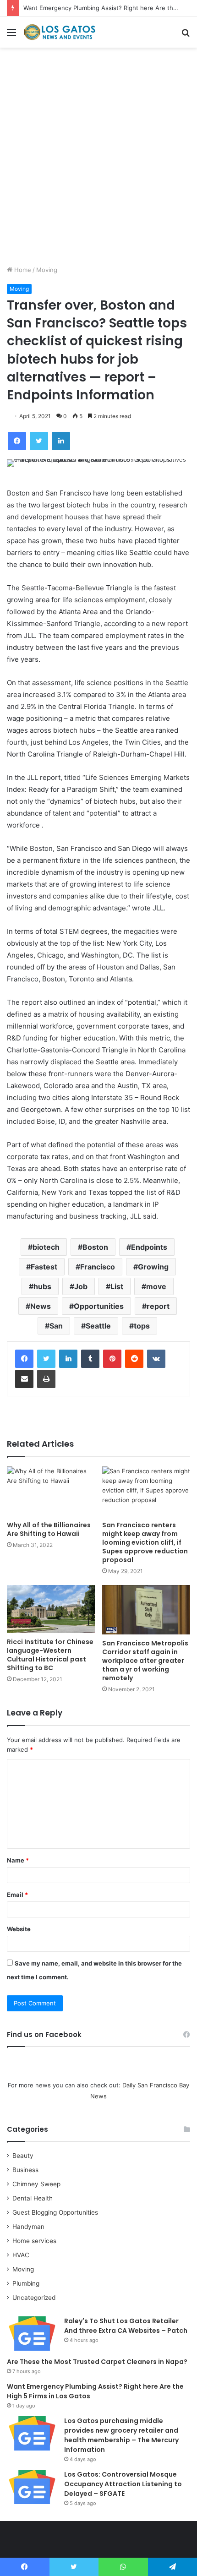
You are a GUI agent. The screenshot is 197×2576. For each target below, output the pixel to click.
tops (142, 1326)
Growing (153, 1267)
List (117, 1286)
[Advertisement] (98, 160)
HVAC (21, 2255)
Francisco (98, 1267)
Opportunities (99, 1306)
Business (25, 2170)
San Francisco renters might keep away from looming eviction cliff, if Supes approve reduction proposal (145, 1542)
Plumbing (26, 2283)
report (158, 1306)
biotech (46, 1247)
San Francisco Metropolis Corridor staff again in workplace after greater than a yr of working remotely (145, 1661)
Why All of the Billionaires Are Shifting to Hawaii (49, 1529)
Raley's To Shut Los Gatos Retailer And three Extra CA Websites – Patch (126, 2326)
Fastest (44, 1267)
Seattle (98, 1326)
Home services (34, 2241)
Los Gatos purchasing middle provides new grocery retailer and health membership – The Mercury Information (121, 2435)
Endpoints (149, 1247)
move (156, 1286)
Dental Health (33, 2198)
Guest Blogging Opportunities (55, 2212)
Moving (47, 270)
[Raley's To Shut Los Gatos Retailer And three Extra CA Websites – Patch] (32, 2334)
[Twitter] (46, 1359)
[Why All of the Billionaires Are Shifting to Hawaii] (51, 1491)
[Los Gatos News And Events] (60, 32)
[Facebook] (24, 1359)
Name (18, 1860)
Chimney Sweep (36, 2184)
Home (22, 270)
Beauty (23, 2156)
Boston (95, 1247)
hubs (42, 1286)
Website (19, 1929)
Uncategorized (34, 2298)
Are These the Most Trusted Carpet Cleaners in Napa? (97, 2362)
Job (81, 1286)
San (56, 1326)
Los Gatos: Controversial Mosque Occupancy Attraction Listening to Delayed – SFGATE (123, 2484)
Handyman (28, 2227)
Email (17, 1895)
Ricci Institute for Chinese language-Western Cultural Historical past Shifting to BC (50, 1655)
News (41, 1306)
